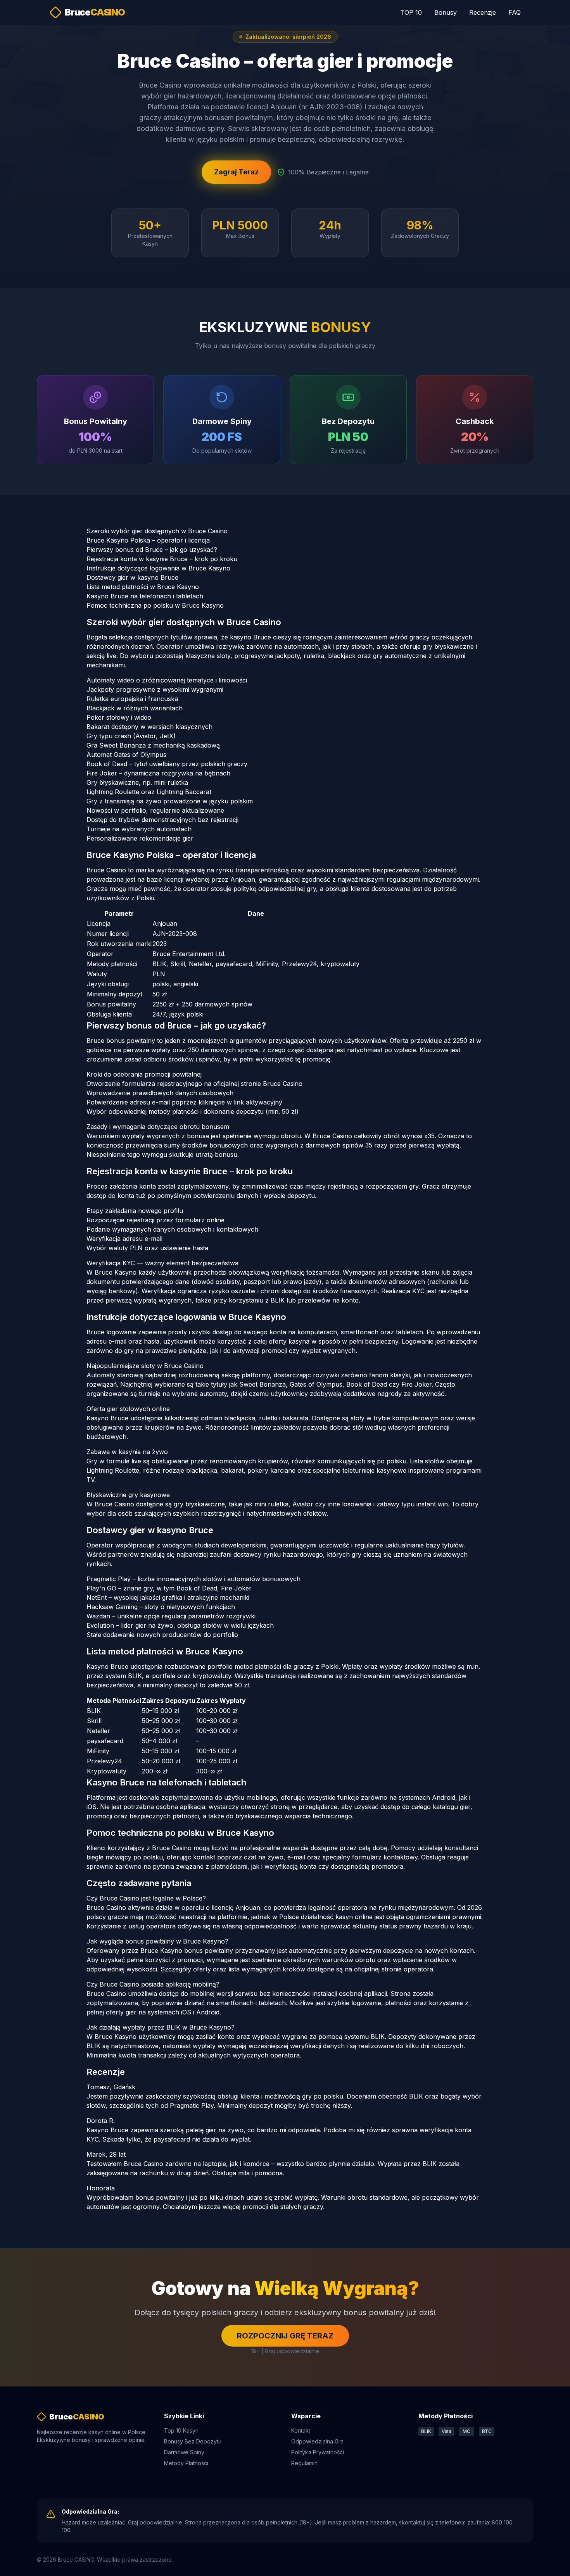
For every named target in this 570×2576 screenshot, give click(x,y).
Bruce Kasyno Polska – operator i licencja (148, 540)
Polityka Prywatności (318, 2452)
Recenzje (483, 12)
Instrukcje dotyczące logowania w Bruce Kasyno (158, 568)
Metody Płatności (186, 2463)
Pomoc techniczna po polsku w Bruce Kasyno (155, 605)
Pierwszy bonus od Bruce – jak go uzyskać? (152, 550)
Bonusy (446, 12)
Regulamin (304, 2463)
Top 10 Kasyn (181, 2430)
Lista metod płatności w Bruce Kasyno (143, 587)
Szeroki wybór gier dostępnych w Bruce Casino (157, 531)
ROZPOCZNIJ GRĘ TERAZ (285, 2336)
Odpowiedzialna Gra (317, 2441)
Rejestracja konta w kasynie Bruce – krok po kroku (162, 559)
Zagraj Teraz (236, 172)
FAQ (515, 12)
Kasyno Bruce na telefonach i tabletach (145, 596)
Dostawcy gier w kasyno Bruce (132, 577)
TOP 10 (411, 12)
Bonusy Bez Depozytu (193, 2441)
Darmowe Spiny (184, 2452)
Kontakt (301, 2430)
